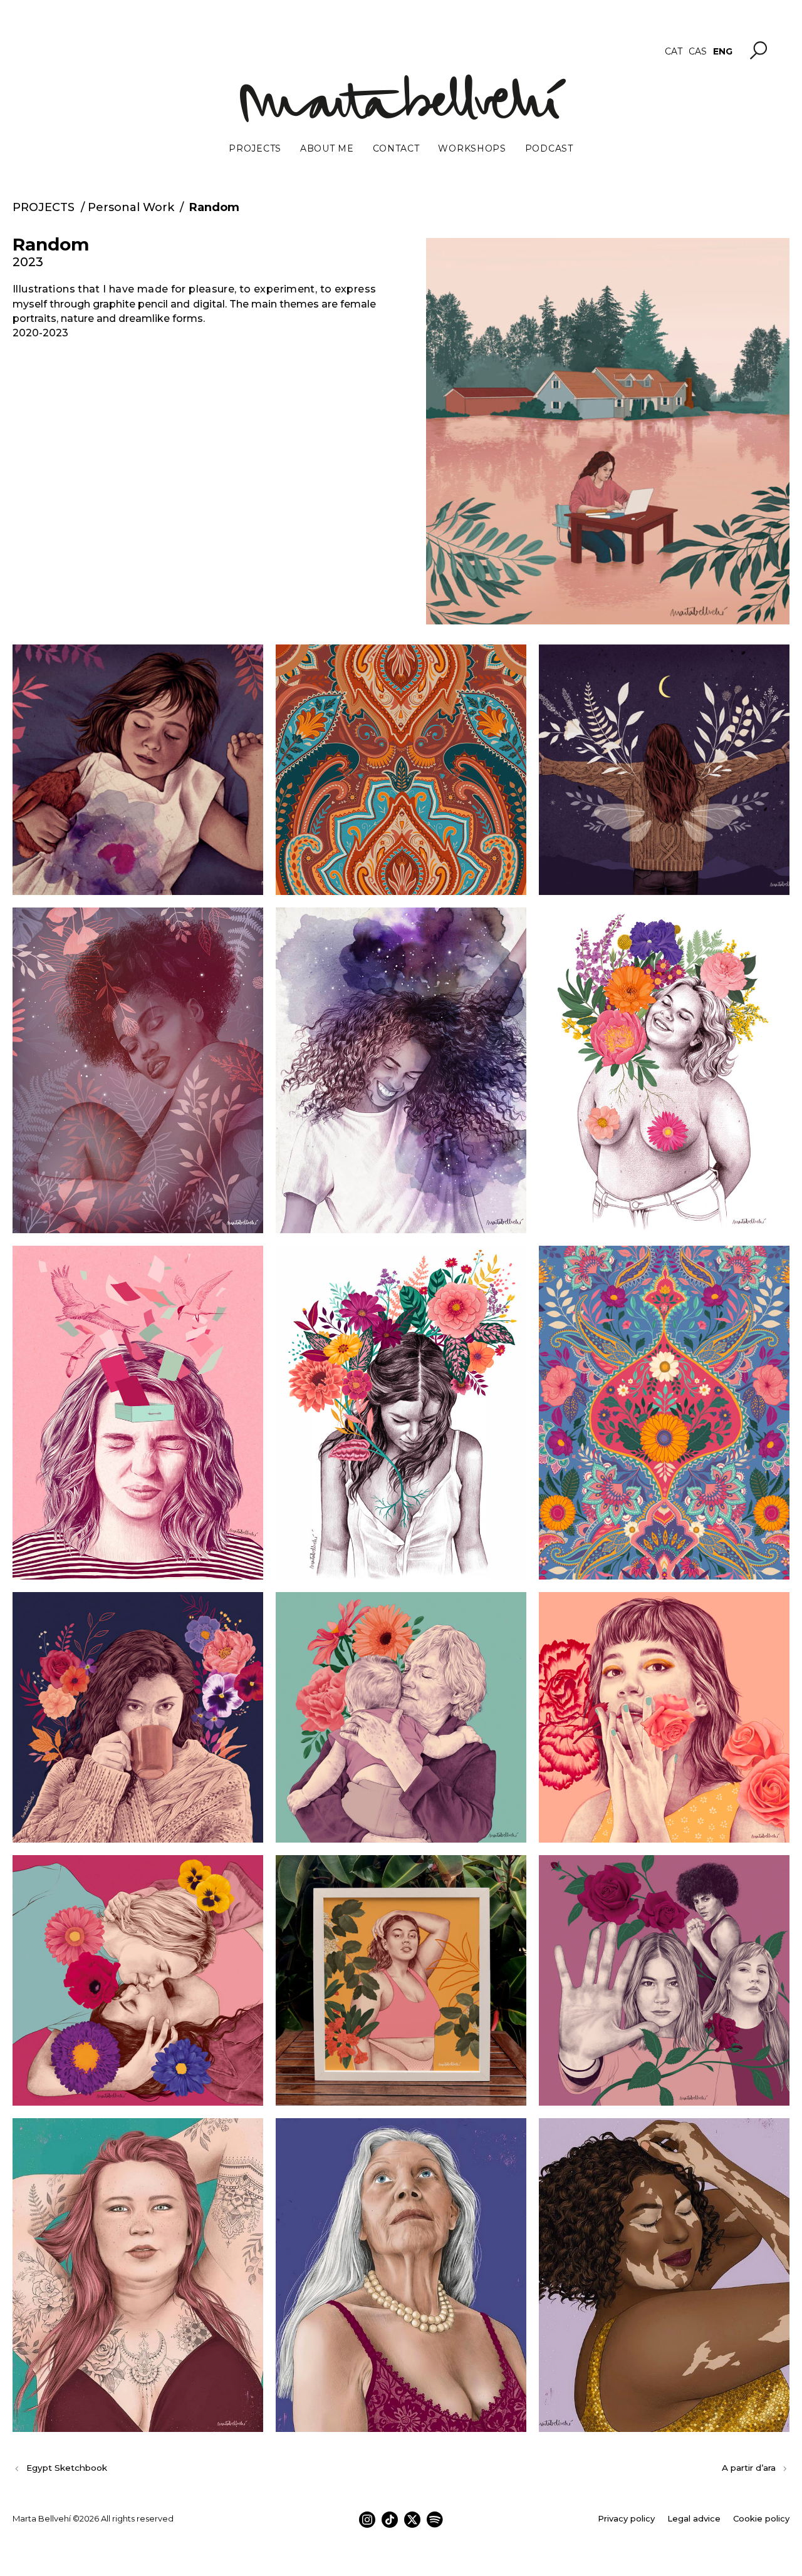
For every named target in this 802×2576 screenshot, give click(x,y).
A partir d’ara (749, 2468)
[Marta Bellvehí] (401, 98)
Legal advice (694, 2518)
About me (327, 148)
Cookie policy (761, 2518)
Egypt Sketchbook (67, 2468)
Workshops (472, 148)
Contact (396, 148)
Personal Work (131, 207)
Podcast (549, 148)
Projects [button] (255, 148)
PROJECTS (44, 207)
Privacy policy (626, 2518)
